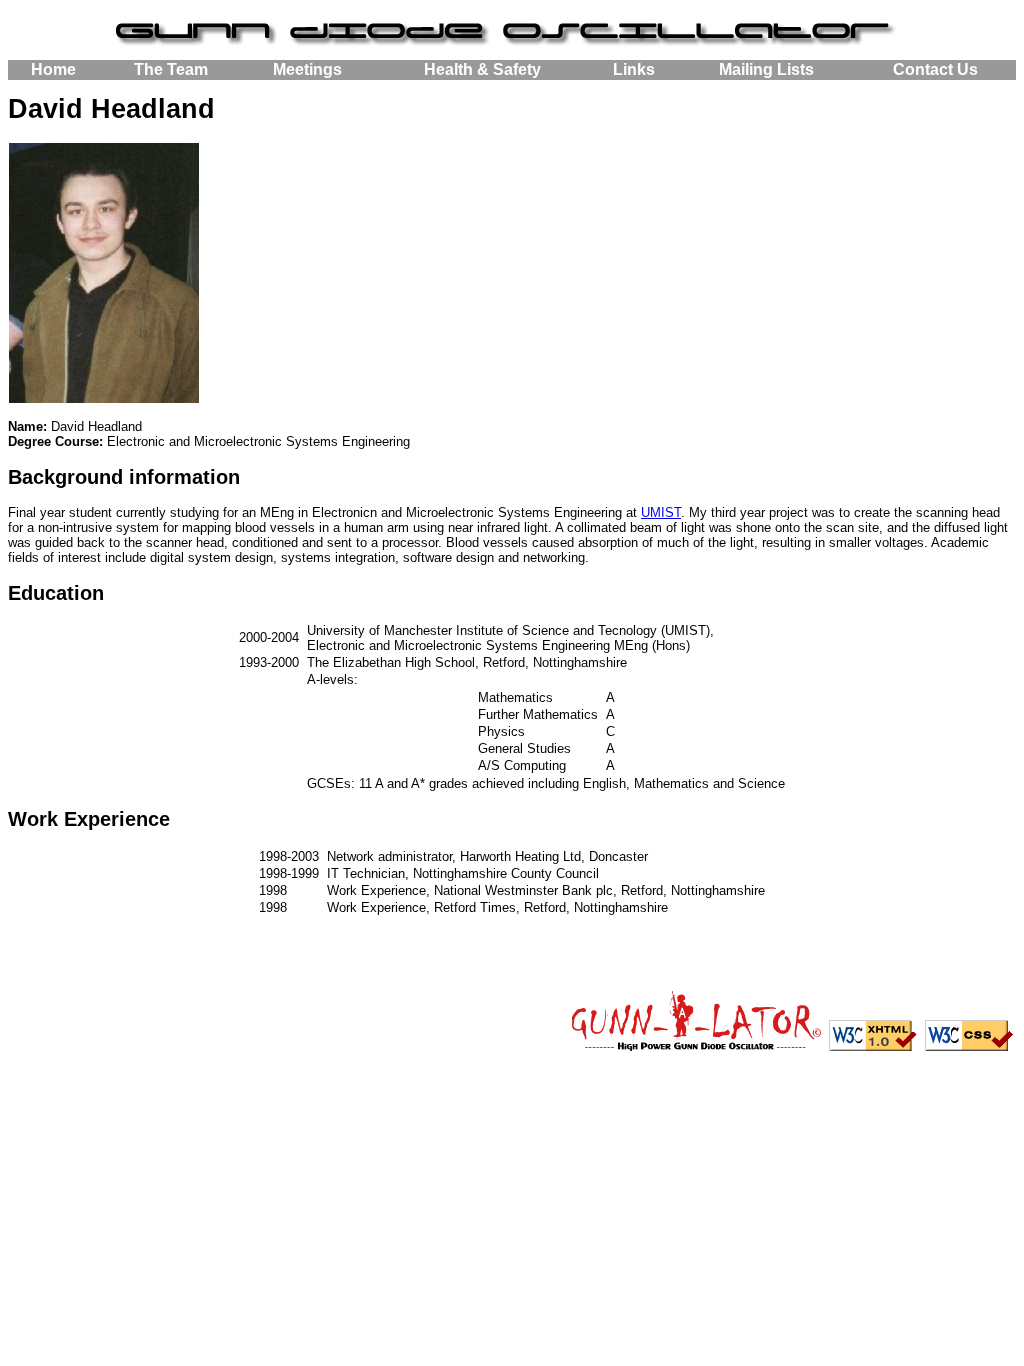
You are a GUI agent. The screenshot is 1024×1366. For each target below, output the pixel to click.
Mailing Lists (766, 69)
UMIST (661, 512)
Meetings (307, 69)
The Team (171, 69)
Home (53, 69)
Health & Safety (482, 69)
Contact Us (935, 69)
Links (634, 69)
